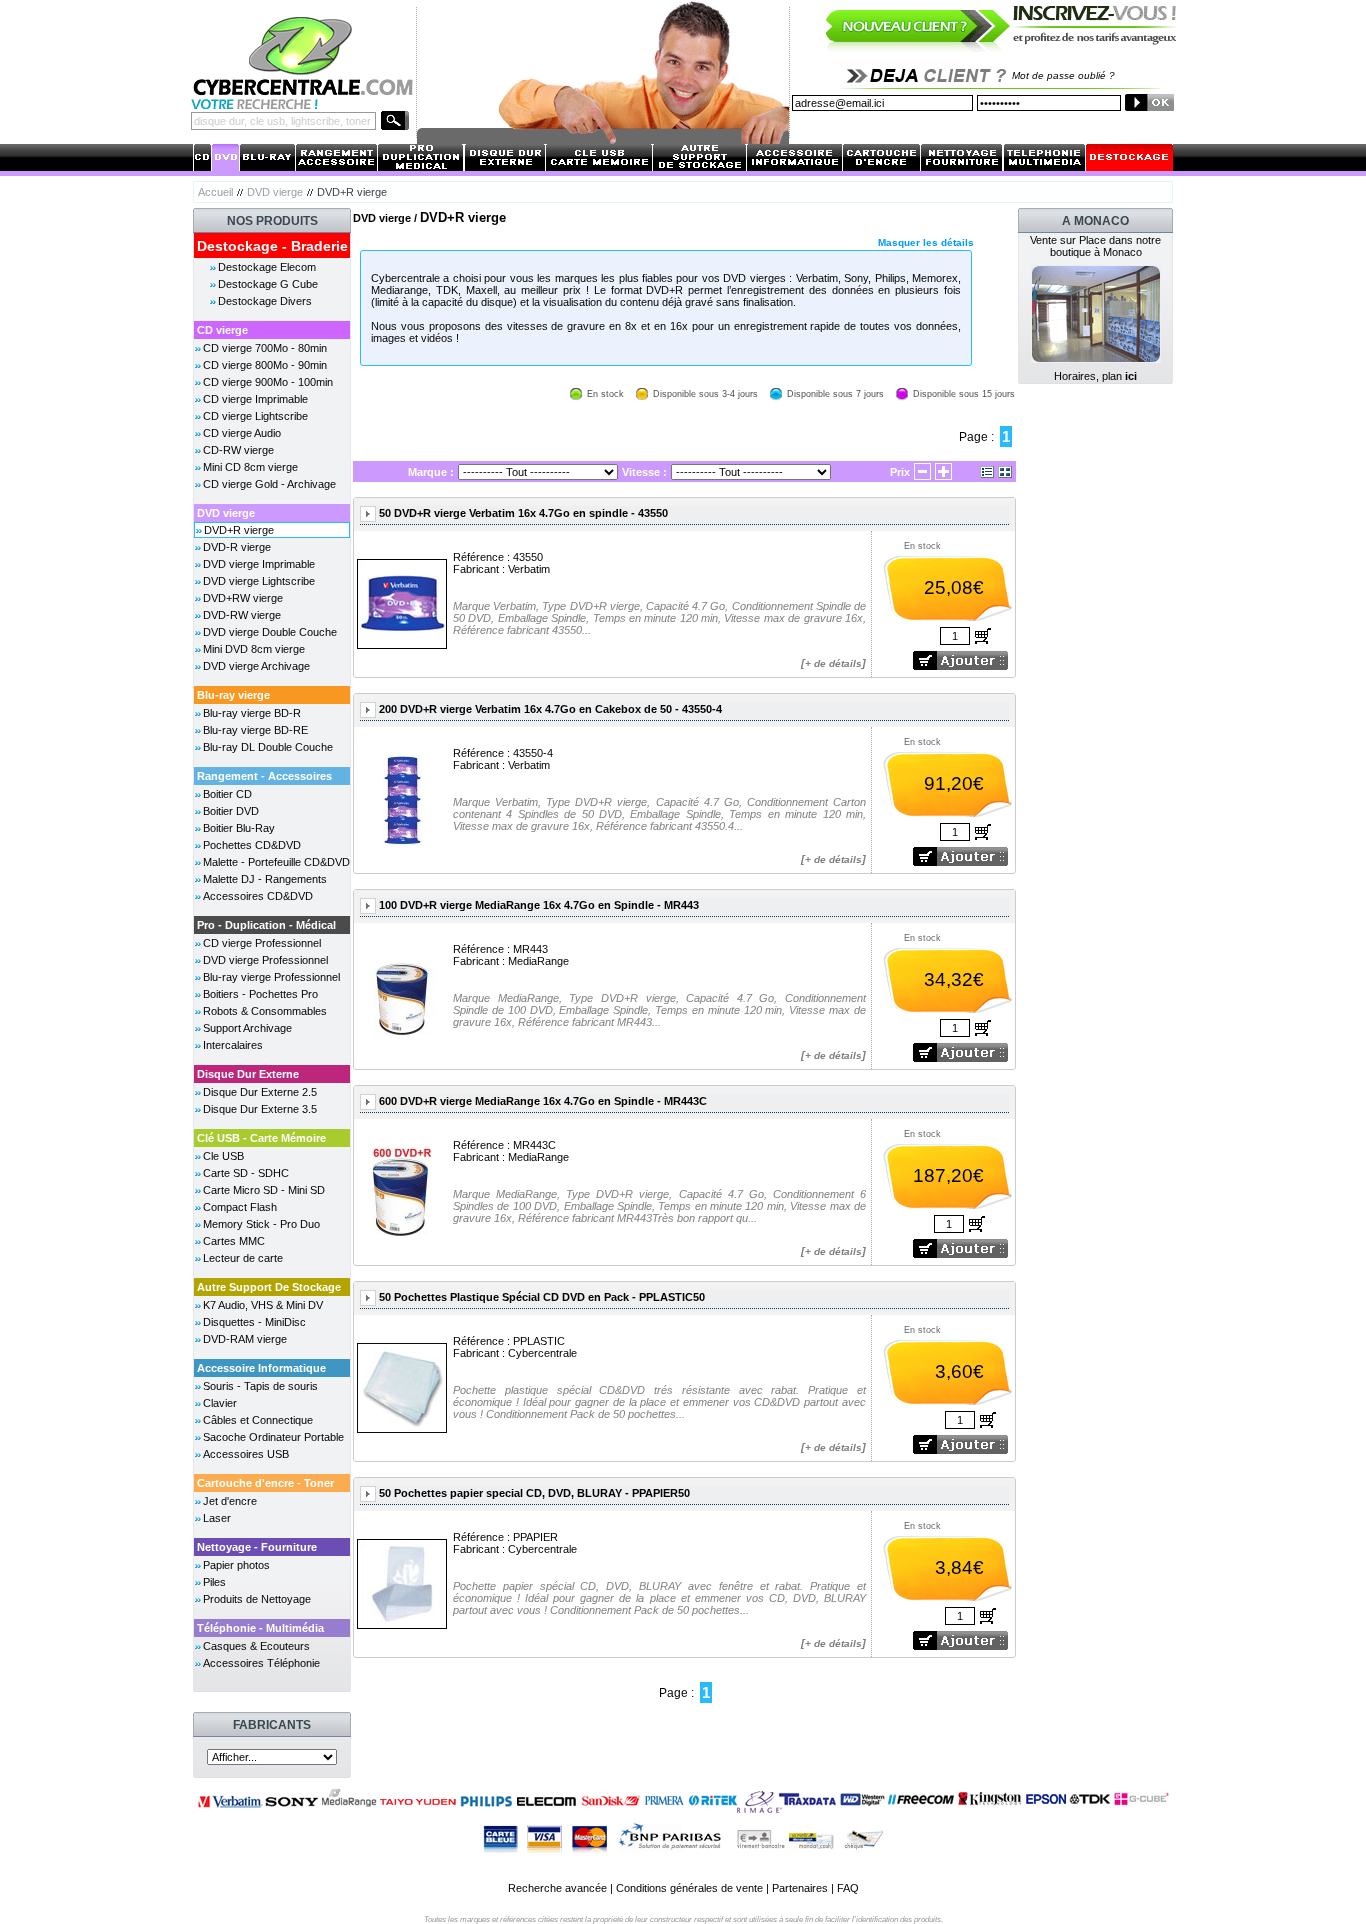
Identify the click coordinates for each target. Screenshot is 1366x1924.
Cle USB (223, 1156)
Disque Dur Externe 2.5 (260, 1092)
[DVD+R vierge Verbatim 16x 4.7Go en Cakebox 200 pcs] (402, 798)
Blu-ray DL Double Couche (268, 747)
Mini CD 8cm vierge (250, 467)
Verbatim (529, 569)
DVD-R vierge (237, 547)
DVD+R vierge (239, 530)
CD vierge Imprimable (255, 399)
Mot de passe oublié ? (1063, 75)
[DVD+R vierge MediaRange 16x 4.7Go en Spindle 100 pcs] (402, 994)
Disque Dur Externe (248, 1074)
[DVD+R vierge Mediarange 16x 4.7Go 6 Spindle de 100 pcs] (402, 1190)
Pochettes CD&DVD (252, 845)
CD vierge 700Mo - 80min (265, 348)
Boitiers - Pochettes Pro (260, 994)
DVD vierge (275, 192)
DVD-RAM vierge (245, 1339)
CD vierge (222, 330)
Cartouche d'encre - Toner (265, 1483)
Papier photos (236, 1565)
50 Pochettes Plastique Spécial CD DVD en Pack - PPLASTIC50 (542, 1297)
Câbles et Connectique (258, 1420)
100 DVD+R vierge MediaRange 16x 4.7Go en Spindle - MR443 (539, 905)
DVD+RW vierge (243, 598)
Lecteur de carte (243, 1258)
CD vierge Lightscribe (255, 416)
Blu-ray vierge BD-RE (255, 730)
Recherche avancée (557, 1888)
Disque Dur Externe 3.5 (260, 1109)
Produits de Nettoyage (257, 1599)
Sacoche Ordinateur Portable (273, 1437)
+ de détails (833, 663)
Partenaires (800, 1888)
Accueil (215, 192)
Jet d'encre (230, 1501)
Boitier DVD (231, 811)
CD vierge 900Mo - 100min (268, 382)
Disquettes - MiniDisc (254, 1322)
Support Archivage (247, 1028)
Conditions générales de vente (689, 1888)
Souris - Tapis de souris (260, 1386)
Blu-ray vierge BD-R (252, 713)
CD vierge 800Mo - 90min (265, 365)
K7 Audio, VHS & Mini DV (263, 1305)
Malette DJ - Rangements (265, 879)
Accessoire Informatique (261, 1368)
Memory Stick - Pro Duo (261, 1224)
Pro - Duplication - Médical (266, 925)
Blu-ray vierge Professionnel (271, 977)
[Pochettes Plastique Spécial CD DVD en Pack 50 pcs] (402, 1386)
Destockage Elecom (267, 267)
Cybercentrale (542, 1353)
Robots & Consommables (265, 1011)
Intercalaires (233, 1045)
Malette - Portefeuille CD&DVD (276, 862)
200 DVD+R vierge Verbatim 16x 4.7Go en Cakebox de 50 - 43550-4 (550, 709)
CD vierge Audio (242, 433)
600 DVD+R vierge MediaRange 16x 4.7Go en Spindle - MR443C (543, 1101)
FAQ (848, 1888)
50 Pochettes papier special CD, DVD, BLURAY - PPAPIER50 (534, 1493)
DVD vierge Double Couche (270, 632)
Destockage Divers (265, 301)
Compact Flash (240, 1207)
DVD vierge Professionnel (265, 960)
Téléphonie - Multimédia (260, 1628)
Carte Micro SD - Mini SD (264, 1190)
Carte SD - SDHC (246, 1173)
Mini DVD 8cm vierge (254, 649)
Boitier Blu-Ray (239, 828)
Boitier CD (227, 794)
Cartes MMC (234, 1241)
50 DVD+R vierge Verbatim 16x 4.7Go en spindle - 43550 (523, 513)
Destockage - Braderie (272, 246)
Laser (217, 1518)
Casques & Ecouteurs (256, 1646)
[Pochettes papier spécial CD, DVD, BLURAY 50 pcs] (402, 1582)
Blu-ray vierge (233, 695)
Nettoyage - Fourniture (257, 1547)
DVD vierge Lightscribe (259, 581)
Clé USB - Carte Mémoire (261, 1138)
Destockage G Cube (268, 284)
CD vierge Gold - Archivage (269, 484)
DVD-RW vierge (242, 615)
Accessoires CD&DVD (258, 896)
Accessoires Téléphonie (261, 1663)
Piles (214, 1582)
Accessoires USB (246, 1454)
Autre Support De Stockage (269, 1287)
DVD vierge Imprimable (259, 564)
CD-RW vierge (238, 450)
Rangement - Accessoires (264, 776)
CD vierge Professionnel (262, 943)
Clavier (220, 1403)
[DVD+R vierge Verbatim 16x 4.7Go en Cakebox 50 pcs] (402, 602)
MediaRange (538, 961)
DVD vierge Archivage (256, 666)
